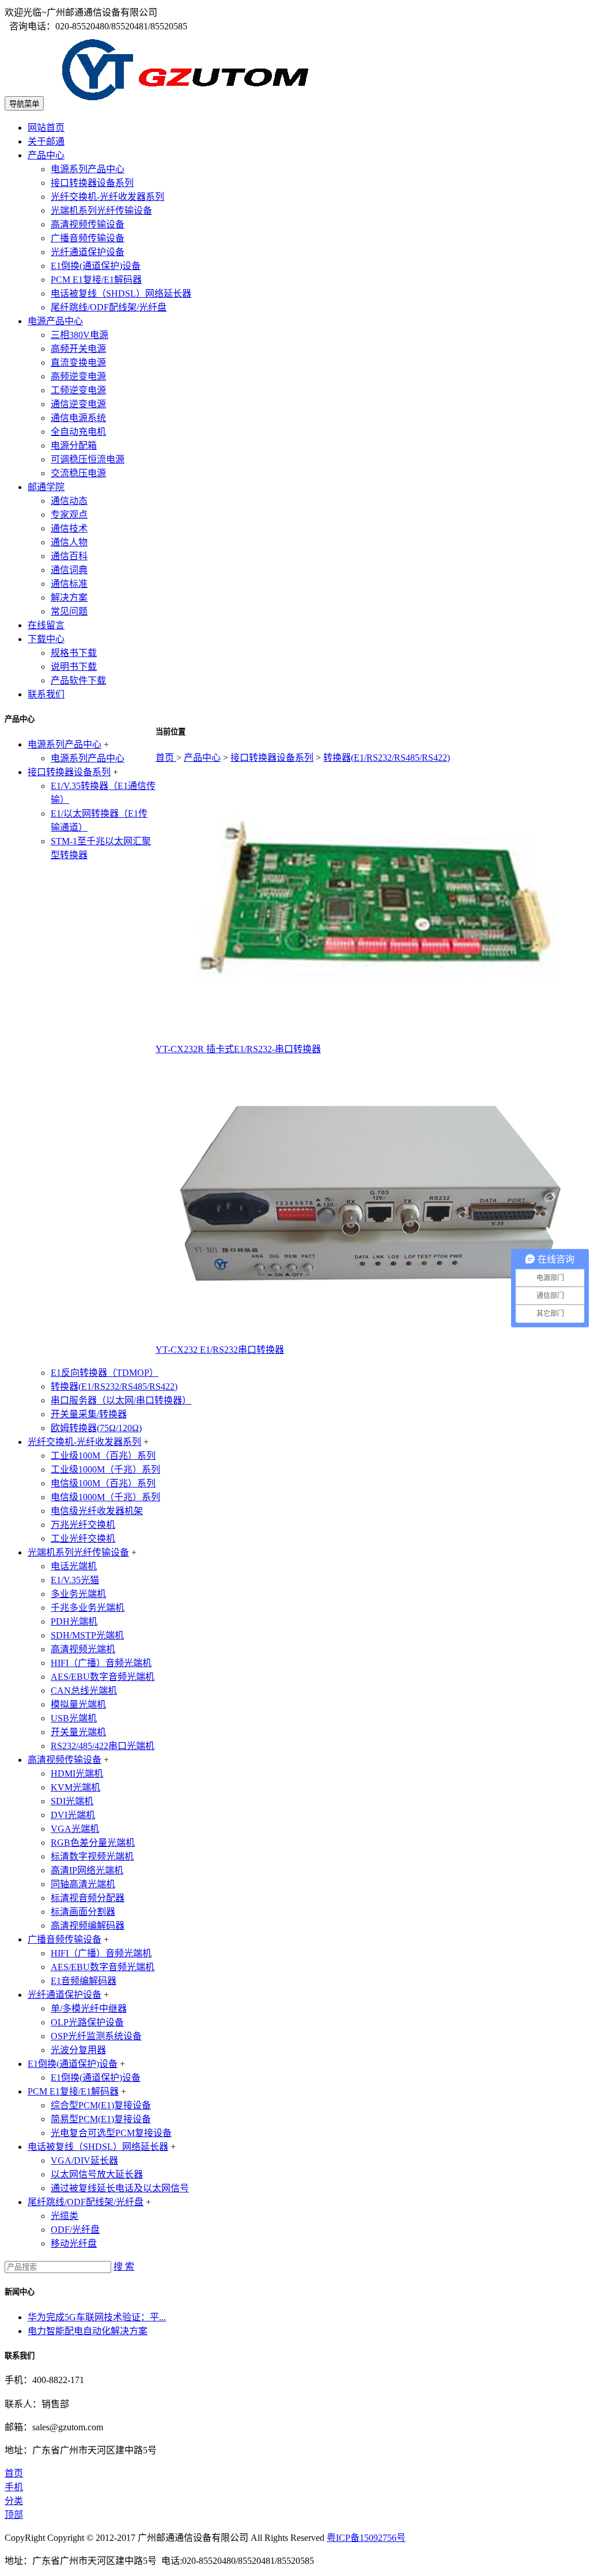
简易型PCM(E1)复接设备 (101, 2119)
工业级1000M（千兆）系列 (105, 1469)
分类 (14, 2501)
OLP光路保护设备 (87, 2022)
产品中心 (46, 155)
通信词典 (69, 570)
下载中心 (46, 639)
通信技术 (69, 528)
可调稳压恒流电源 (88, 459)
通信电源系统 (78, 418)
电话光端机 (74, 1566)
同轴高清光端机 (83, 1884)
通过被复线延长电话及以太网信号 (120, 2188)
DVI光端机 (73, 1815)
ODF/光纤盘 (75, 2230)
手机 (14, 2487)
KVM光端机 (75, 1787)
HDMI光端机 (77, 1773)
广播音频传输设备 (88, 238)
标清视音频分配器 (88, 1898)
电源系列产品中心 (88, 169)
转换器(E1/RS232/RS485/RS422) (387, 758)
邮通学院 (46, 487)
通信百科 (69, 556)
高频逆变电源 (78, 376)
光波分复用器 (78, 2050)
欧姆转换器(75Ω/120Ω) (96, 1428)
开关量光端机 (78, 1732)
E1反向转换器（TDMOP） (105, 1373)
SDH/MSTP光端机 (87, 1635)
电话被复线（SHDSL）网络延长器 (121, 293)
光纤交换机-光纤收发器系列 (107, 197)
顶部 (14, 2515)
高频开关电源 (78, 349)
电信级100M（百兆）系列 (103, 1483)
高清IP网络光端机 (87, 1870)
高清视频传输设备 (88, 224)
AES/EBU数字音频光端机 (103, 1677)
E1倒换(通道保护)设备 (96, 266)
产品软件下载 (78, 680)
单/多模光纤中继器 (89, 2008)
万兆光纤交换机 (83, 1525)
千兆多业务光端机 (88, 1608)
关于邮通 (46, 141)
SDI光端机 (72, 1801)
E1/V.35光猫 (75, 1580)
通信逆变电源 (78, 404)
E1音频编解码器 (84, 1981)
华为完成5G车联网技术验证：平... (97, 2317)
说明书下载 (74, 667)
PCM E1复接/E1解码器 (96, 280)
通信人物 (69, 542)
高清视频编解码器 (88, 1926)
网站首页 (46, 128)
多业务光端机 (78, 1594)
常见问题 (69, 611)
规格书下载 (74, 653)
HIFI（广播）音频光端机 (101, 1663)
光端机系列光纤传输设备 (101, 210)
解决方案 (69, 597)
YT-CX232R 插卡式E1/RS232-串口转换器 (238, 1049)
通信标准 (69, 584)
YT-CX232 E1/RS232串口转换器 (220, 1350)
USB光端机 (74, 1718)
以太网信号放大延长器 (97, 2174)
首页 (166, 758)
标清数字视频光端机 (92, 1856)
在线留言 (46, 625)
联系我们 (46, 694)
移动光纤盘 (74, 2243)
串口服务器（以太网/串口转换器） (121, 1400)
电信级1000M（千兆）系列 (105, 1497)
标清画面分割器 (83, 1912)
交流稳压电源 (78, 473)
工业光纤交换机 (83, 1539)
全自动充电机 (78, 432)
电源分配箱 (74, 445)
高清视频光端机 (83, 1649)
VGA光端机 (75, 1829)
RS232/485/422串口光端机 (103, 1746)
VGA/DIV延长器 (84, 2160)
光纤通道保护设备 (88, 252)
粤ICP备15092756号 (366, 2538)
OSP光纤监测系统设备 (96, 2036)
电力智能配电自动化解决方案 (88, 2331)
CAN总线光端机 (84, 1691)
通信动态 (69, 501)
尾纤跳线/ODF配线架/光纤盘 (109, 307)
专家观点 (69, 515)
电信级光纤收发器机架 (97, 1511)
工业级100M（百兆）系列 (103, 1456)
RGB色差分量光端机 (93, 1843)
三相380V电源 (80, 335)
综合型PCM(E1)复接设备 (101, 2105)
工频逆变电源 (78, 390)
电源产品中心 (55, 321)
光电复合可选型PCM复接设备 (111, 2133)
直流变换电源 (78, 363)
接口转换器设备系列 (92, 183)
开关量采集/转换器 (89, 1414)
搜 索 (124, 2266)
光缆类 (65, 2216)
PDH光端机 (74, 1621)
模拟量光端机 (78, 1704)
